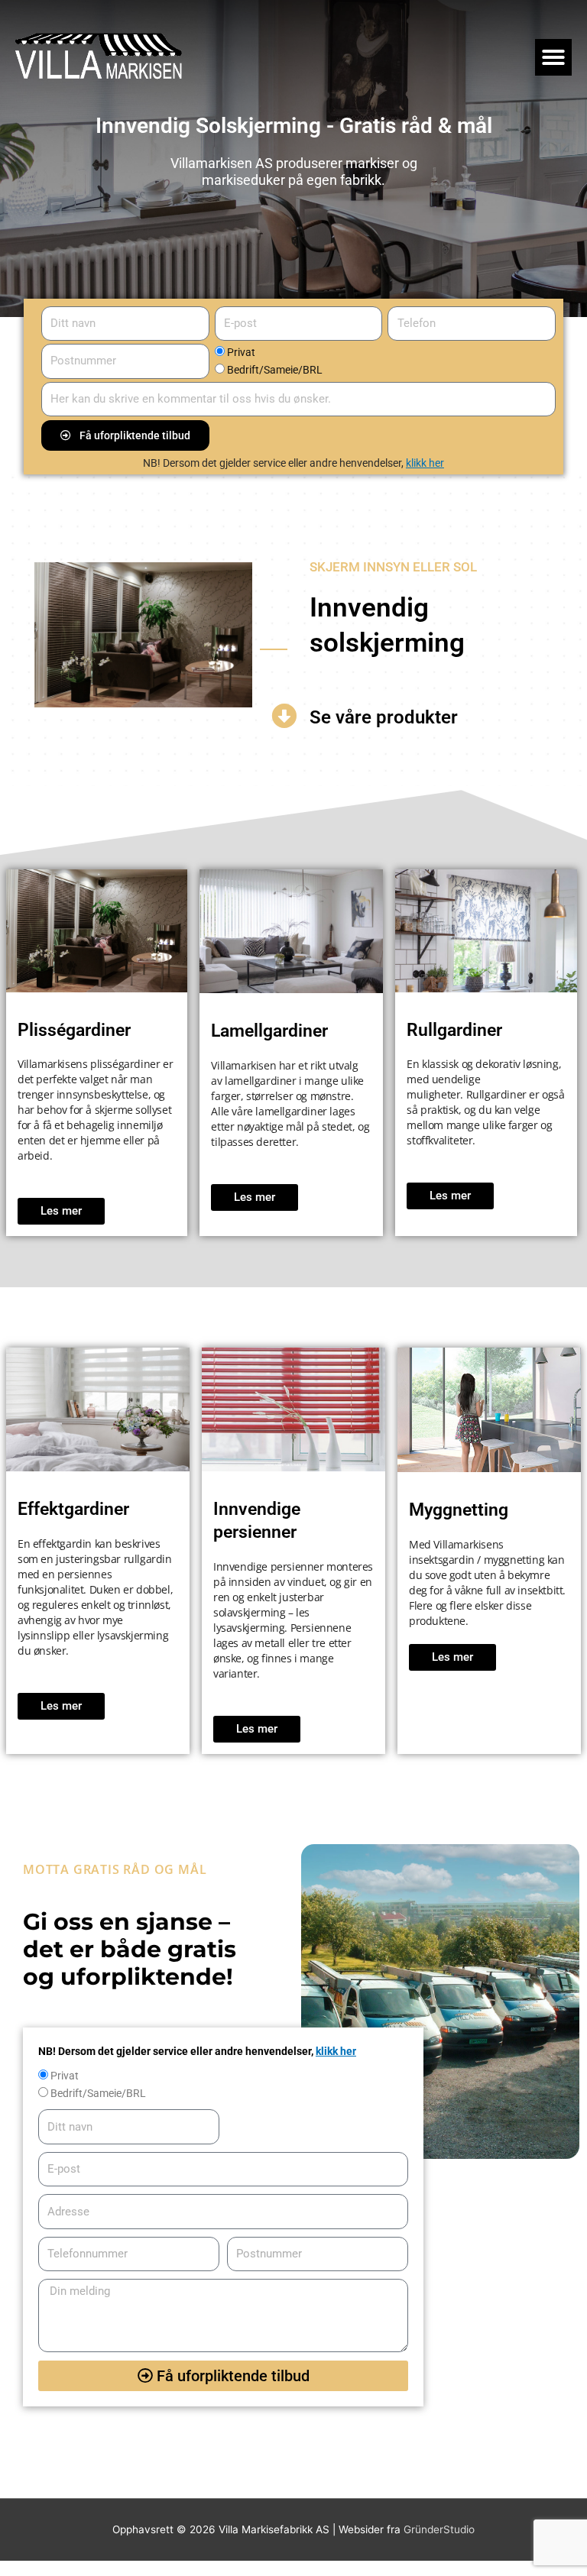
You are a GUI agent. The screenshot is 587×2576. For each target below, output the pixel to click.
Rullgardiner (454, 1030)
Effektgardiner (73, 1509)
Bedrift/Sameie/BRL (275, 370)
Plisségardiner (74, 1030)
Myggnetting (459, 1510)
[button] (553, 57)
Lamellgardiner (269, 1031)
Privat (241, 352)
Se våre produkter (384, 717)
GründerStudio (439, 2529)
